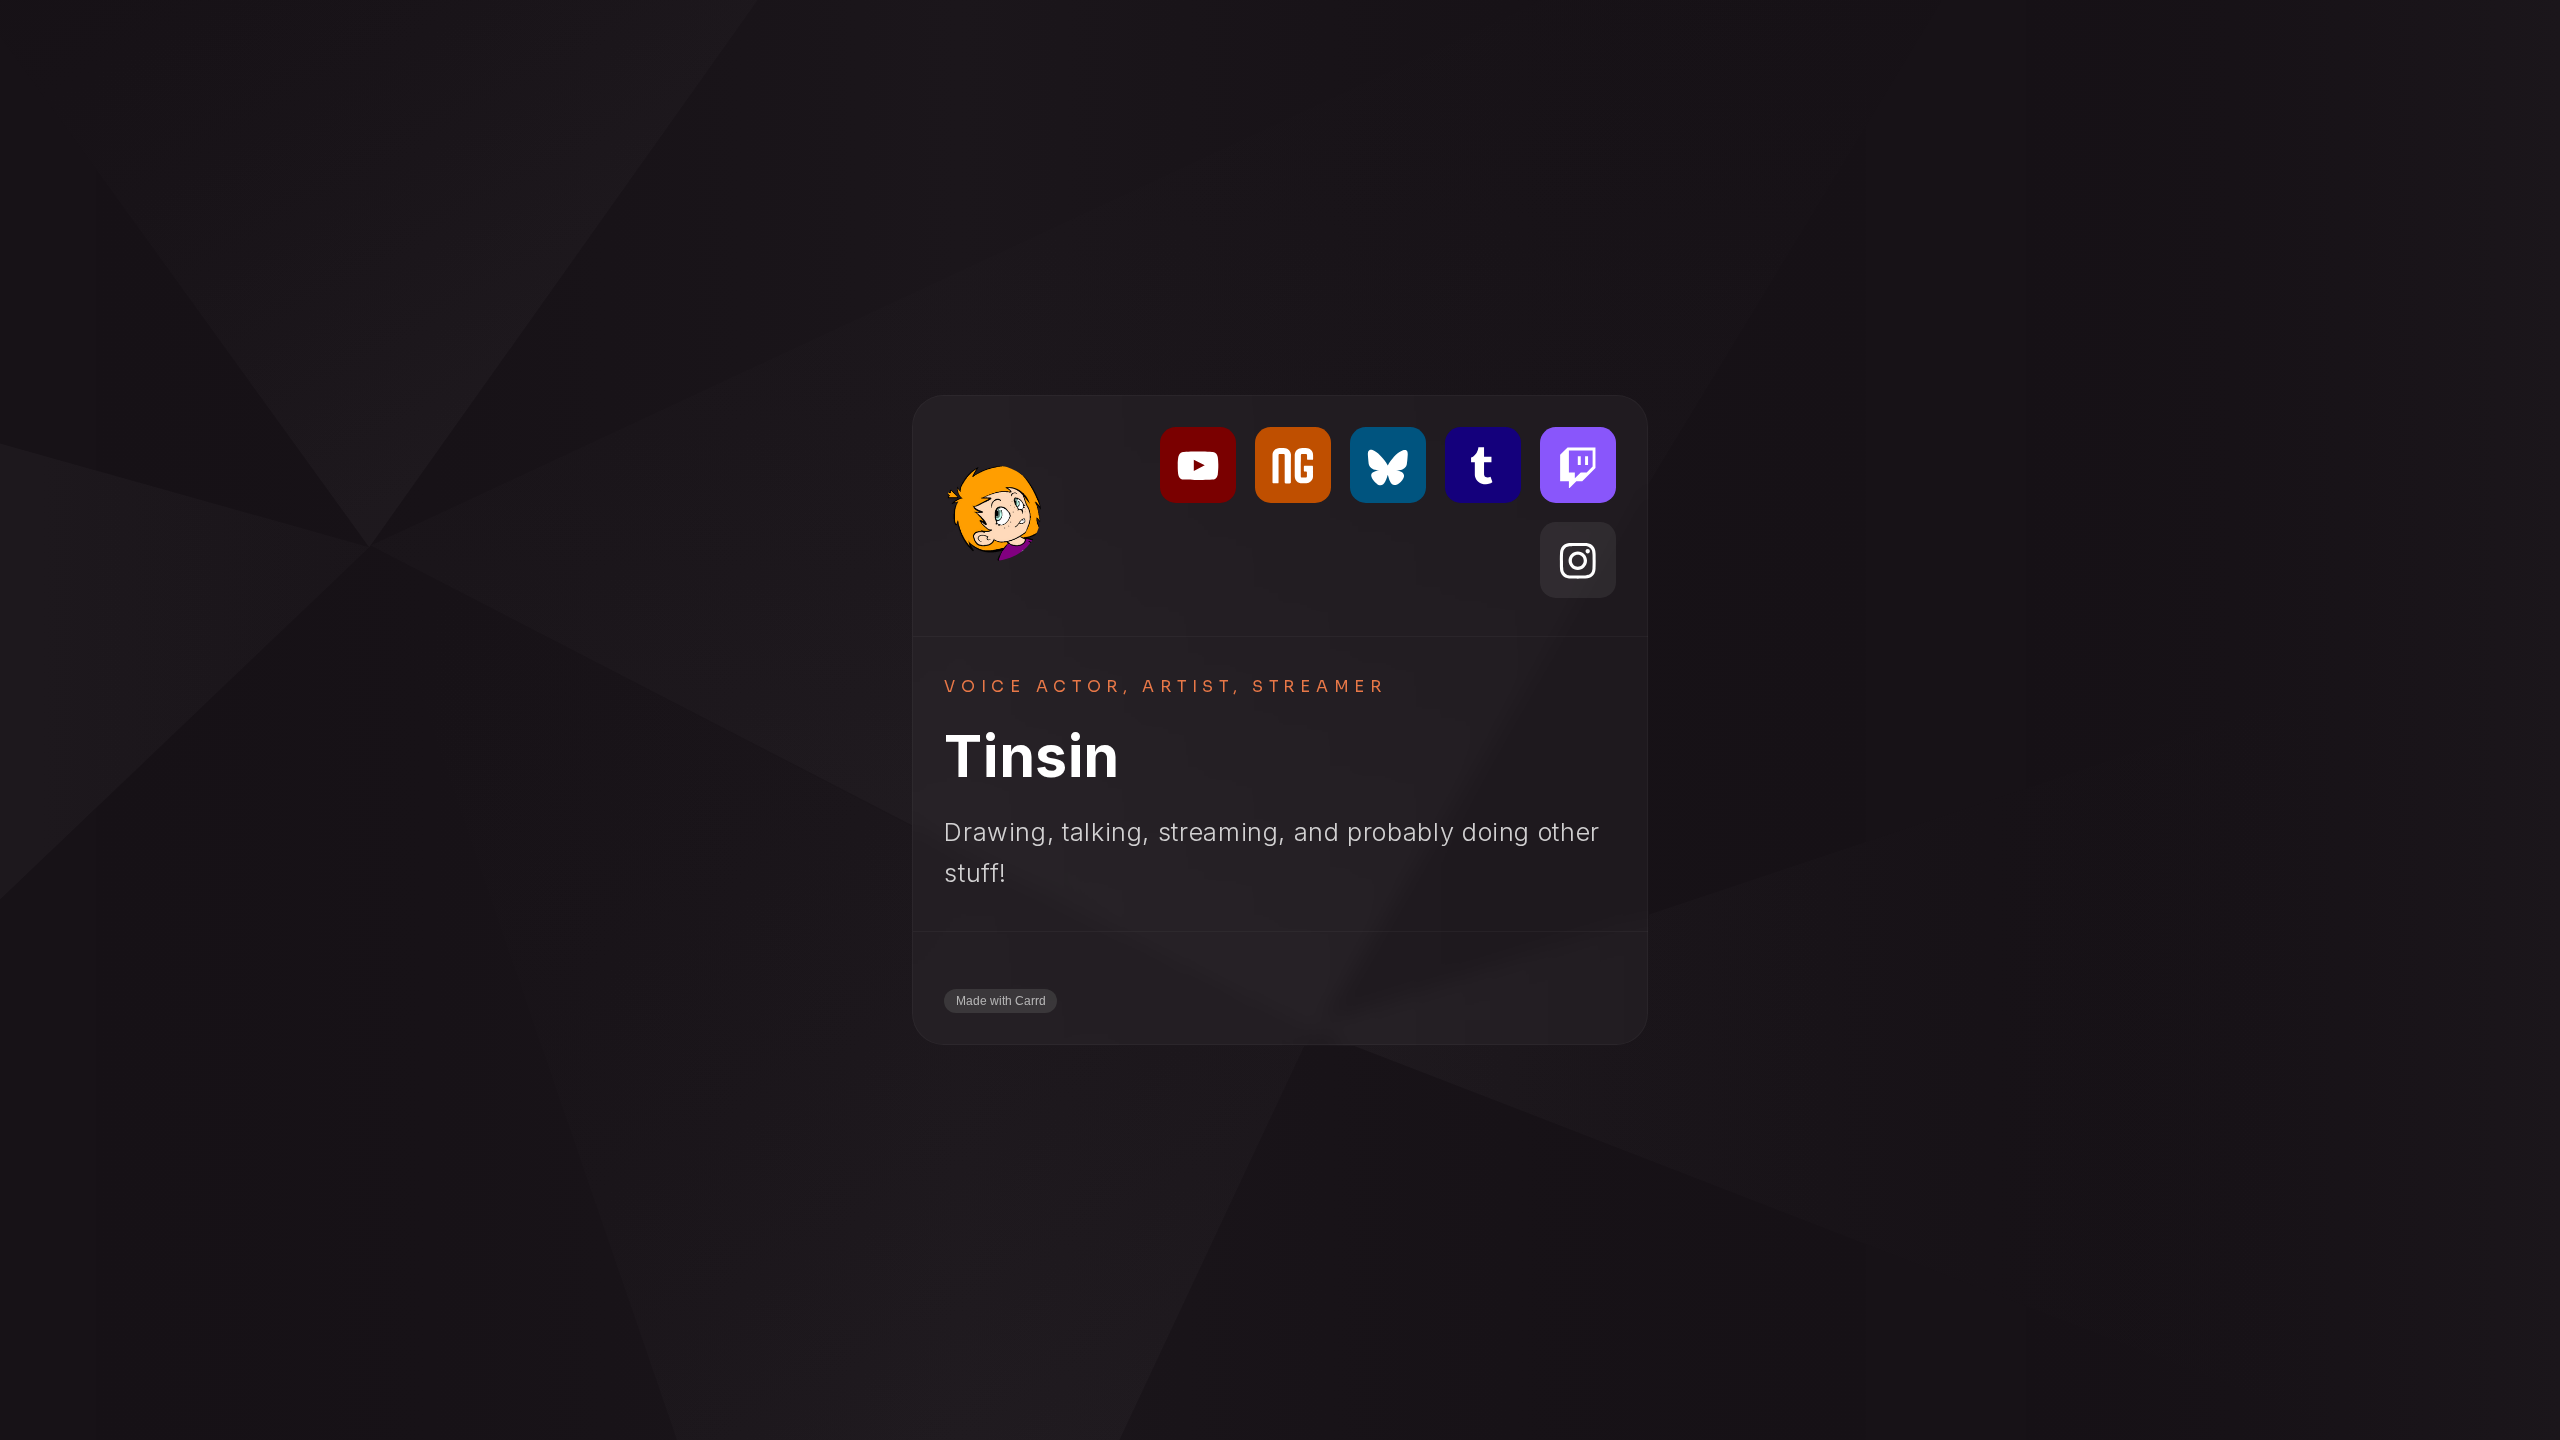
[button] (1198, 465)
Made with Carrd (1001, 1001)
